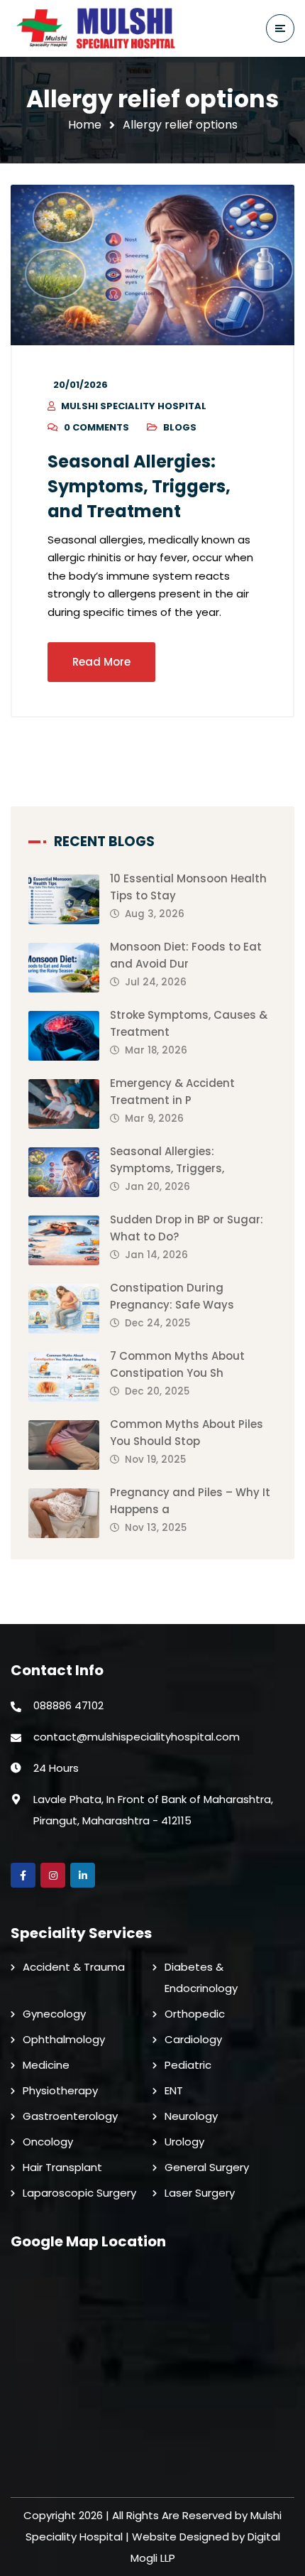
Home (85, 125)
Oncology (48, 2142)
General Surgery (207, 2167)
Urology (184, 2142)
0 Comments (96, 427)
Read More (101, 662)
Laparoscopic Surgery (79, 2193)
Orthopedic (195, 2014)
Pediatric (188, 2065)
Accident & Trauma (74, 1967)
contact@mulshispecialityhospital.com (137, 1737)
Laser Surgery (200, 2193)
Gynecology (54, 2014)
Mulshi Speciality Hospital (134, 406)
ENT (174, 2090)
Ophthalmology (64, 2039)
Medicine (46, 2065)
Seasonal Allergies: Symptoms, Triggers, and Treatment (139, 486)
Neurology (191, 2116)
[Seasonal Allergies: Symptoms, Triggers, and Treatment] (152, 265)
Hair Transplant (62, 2167)
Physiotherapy (60, 2090)
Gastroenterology (70, 2116)
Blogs (180, 427)
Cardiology (193, 2039)
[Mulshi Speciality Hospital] (99, 28)
